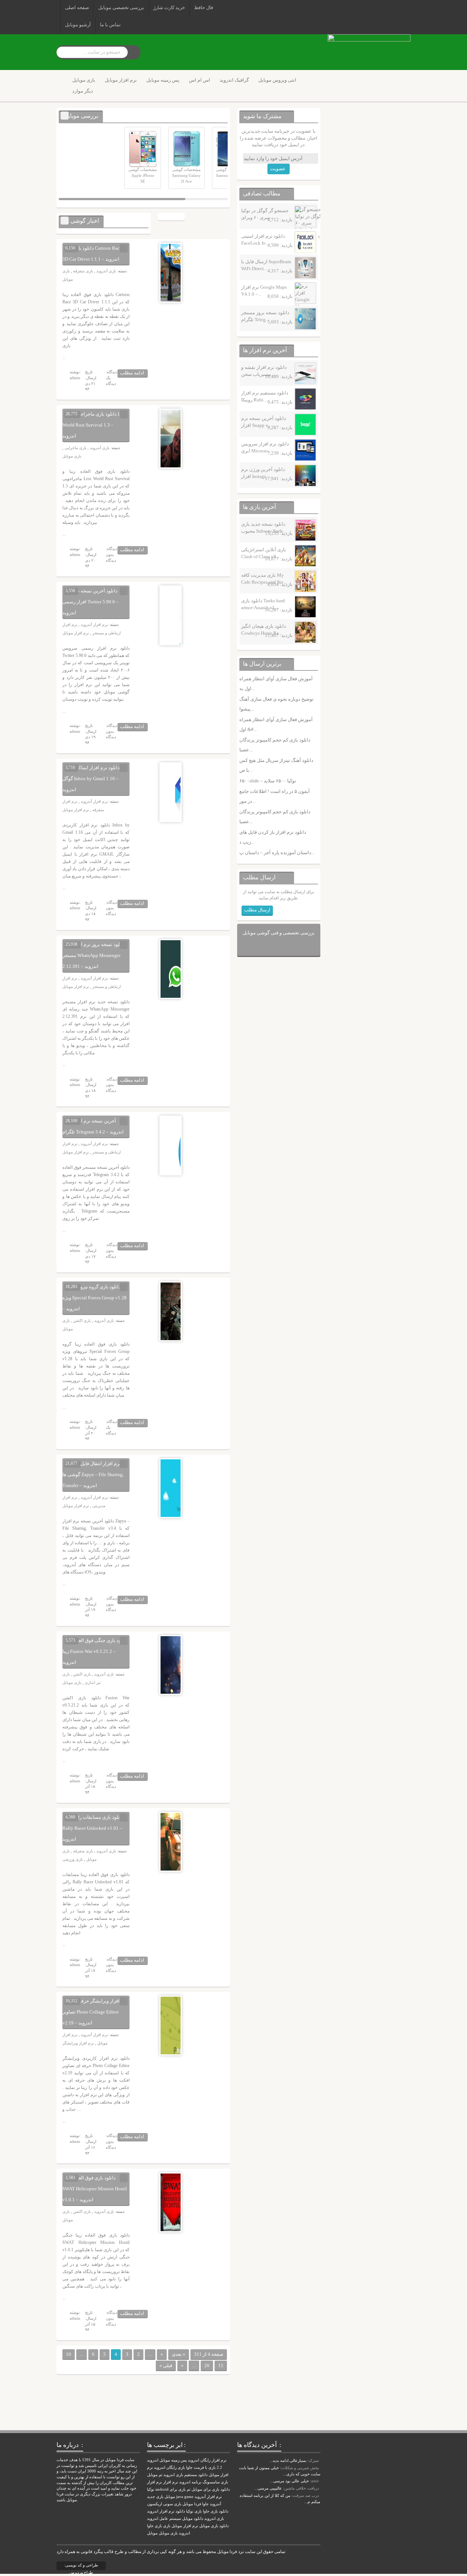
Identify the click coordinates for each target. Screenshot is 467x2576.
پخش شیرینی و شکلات (300, 2468)
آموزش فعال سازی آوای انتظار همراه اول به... (276, 684)
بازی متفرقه (83, 271)
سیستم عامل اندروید (164, 2519)
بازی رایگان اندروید (169, 2468)
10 (69, 2354)
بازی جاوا (155, 2526)
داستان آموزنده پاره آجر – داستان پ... (277, 853)
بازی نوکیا (194, 2511)
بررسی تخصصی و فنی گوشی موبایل (279, 933)
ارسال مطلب (257, 910)
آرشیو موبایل (78, 25)
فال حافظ (204, 7)
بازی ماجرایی (76, 448)
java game (185, 2497)
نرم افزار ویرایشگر (78, 2043)
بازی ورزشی (73, 1859)
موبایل (152, 2533)
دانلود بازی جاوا (216, 2511)
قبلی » (166, 2365)
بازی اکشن (82, 1320)
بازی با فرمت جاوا (201, 2468)
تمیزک (314, 2460)
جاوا (205, 2504)
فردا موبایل (192, 2504)
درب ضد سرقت (306, 2495)
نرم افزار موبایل (121, 80)
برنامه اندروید (190, 2482)
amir (315, 2481)
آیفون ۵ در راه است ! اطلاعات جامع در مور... (275, 796)
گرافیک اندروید (234, 80)
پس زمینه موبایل (163, 80)
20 (207, 2365)
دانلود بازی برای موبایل (211, 2489)
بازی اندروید (214, 2519)
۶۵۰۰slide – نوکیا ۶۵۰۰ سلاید (268, 781)
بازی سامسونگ (215, 2482)
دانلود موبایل (193, 2519)
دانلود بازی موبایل (214, 2526)
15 (221, 2365)
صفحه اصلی (77, 7)
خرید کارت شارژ (169, 7)
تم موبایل (155, 2475)
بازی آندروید (106, 271)
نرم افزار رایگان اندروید (207, 2460)
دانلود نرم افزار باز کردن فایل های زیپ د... (273, 837)
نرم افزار (171, 2482)
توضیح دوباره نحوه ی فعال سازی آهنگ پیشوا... (277, 704)
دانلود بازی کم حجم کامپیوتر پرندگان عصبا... (275, 745)
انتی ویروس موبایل (277, 80)
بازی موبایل (84, 80)
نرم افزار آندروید (94, 624)
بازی (167, 2526)
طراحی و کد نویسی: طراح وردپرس (81, 2567)
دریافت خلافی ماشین (302, 2488)
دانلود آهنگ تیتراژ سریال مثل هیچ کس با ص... (276, 765)
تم (189, 2489)
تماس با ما (110, 25)
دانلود (180, 2511)
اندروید (184, 2533)
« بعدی (179, 2354)
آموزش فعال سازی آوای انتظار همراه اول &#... (276, 724)
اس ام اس (200, 80)
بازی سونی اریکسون (164, 2504)
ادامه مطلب (132, 373)
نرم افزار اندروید (161, 2511)
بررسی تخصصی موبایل (121, 7)
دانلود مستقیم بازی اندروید (186, 2475)
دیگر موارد (83, 91)
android (162, 2489)
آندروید (215, 2504)
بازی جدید (155, 2497)
